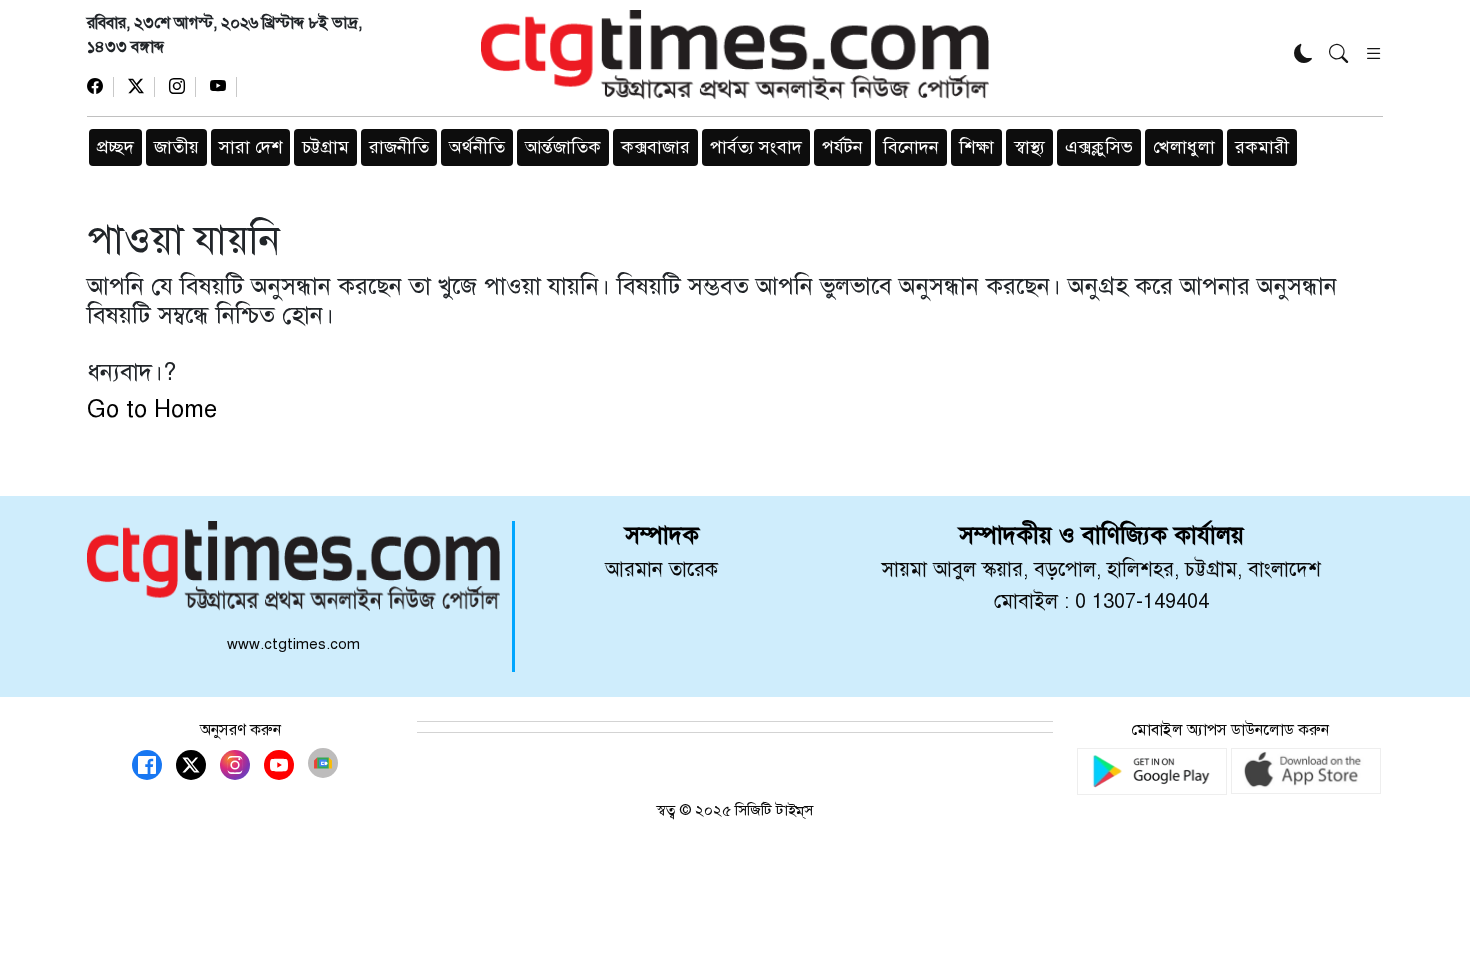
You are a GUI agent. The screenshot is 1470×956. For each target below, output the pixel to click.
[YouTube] (223, 87)
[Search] (1338, 55)
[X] (141, 87)
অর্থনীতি (477, 147)
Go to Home (152, 409)
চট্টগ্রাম (325, 147)
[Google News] (323, 763)
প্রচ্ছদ (115, 147)
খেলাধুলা (1184, 147)
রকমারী (1262, 147)
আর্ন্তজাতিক (563, 147)
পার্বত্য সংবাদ (756, 147)
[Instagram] (182, 87)
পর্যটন (842, 147)
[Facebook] (100, 87)
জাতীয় (176, 147)
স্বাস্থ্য (1029, 147)
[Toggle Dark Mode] (1303, 55)
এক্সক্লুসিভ (1099, 147)
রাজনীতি (399, 147)
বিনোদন (911, 147)
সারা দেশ (250, 147)
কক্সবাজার (655, 147)
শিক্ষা (976, 147)
